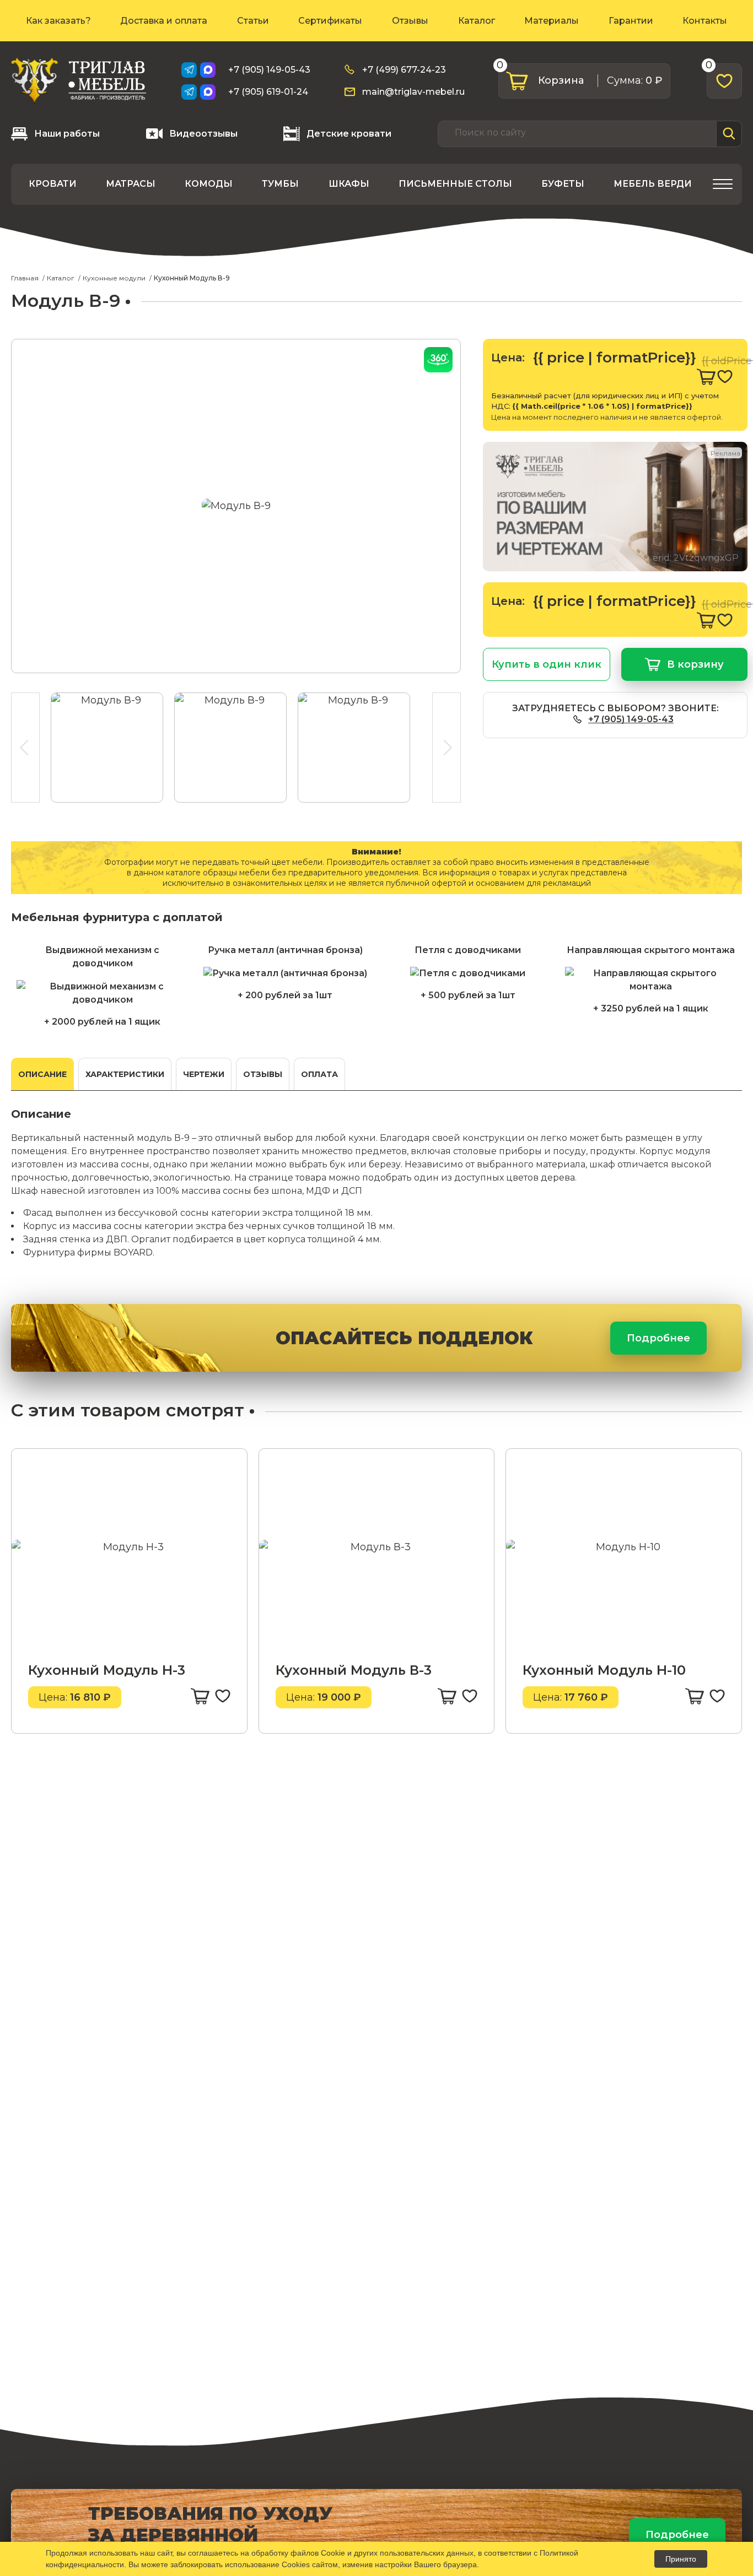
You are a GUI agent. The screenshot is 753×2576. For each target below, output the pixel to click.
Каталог (477, 21)
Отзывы (410, 21)
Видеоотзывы (203, 134)
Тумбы (280, 184)
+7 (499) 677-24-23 (404, 70)
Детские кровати (349, 134)
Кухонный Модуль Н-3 (107, 1670)
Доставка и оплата (164, 21)
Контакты (705, 21)
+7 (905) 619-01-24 (268, 92)
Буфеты (563, 184)
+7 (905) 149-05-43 (269, 70)
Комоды (209, 184)
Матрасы (131, 184)
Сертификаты (330, 21)
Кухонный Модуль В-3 (354, 1670)
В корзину (695, 664)
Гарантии (631, 21)
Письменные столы (455, 184)
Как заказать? (58, 21)
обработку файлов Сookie (298, 2553)
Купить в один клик (547, 664)
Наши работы (67, 134)
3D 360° (438, 360)
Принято (681, 2559)
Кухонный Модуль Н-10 (604, 1670)
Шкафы (349, 184)
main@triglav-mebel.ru (413, 92)
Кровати (53, 184)
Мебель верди (653, 184)
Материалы (552, 21)
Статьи (253, 21)
